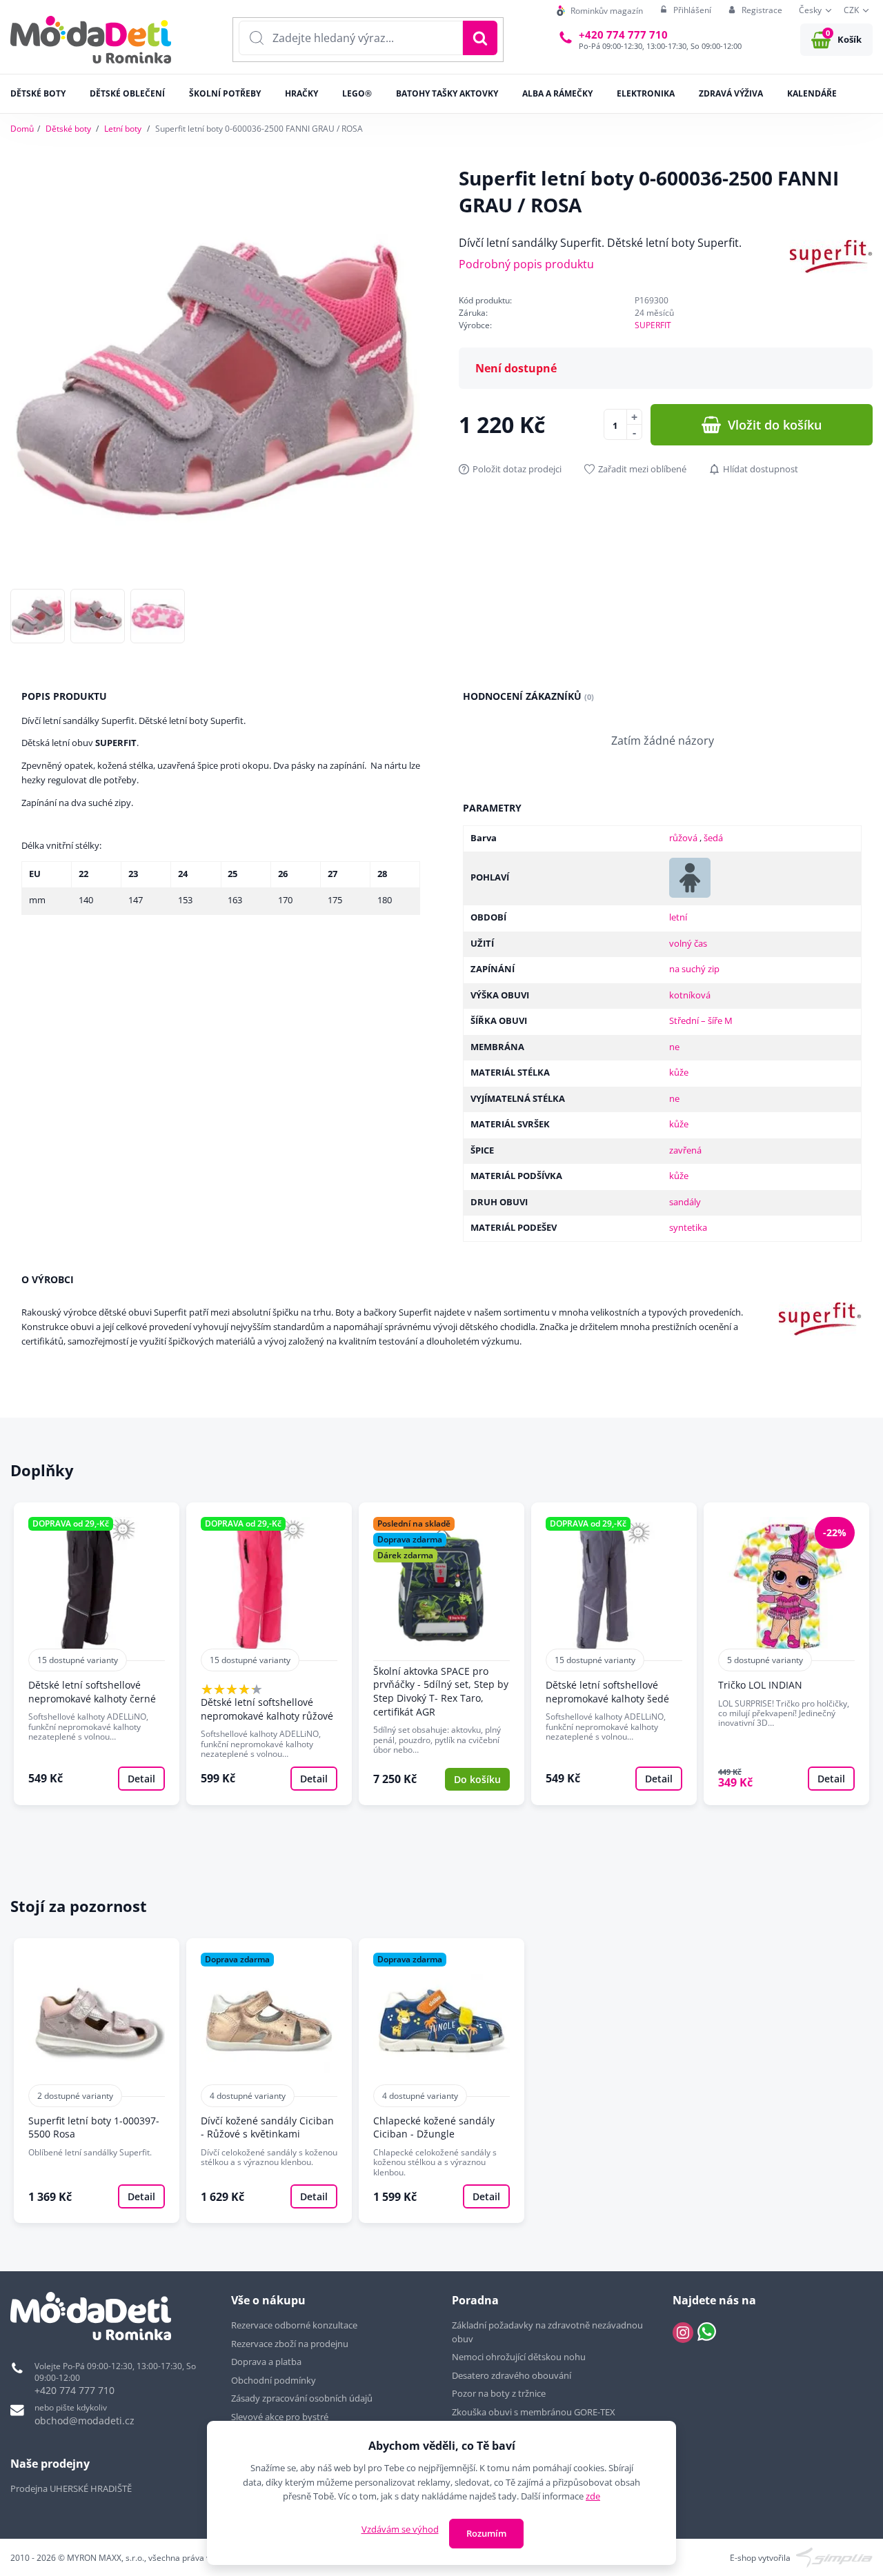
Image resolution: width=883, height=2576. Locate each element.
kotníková (690, 995)
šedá (713, 838)
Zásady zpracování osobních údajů (302, 2398)
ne (674, 1047)
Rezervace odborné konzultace (294, 2325)
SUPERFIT (653, 325)
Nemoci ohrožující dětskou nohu (519, 2357)
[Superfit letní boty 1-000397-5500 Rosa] (97, 2081)
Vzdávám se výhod (400, 2529)
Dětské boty (68, 129)
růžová (684, 838)
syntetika (688, 1227)
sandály (685, 1202)
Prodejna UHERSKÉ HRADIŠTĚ (71, 2488)
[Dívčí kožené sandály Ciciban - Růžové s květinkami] (269, 2081)
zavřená (685, 1150)
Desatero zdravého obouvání (512, 2375)
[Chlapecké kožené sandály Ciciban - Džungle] (441, 2081)
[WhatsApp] (707, 2333)
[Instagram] (683, 2333)
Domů (22, 129)
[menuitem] (600, 11)
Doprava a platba (266, 2362)
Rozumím (486, 2533)
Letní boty (123, 129)
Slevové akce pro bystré (280, 2417)
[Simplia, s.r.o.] (834, 2557)
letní (678, 917)
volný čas (688, 943)
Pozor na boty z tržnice (499, 2393)
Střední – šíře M (701, 1020)
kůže (679, 1072)
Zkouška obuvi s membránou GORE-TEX (534, 2412)
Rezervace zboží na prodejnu (290, 2344)
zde (593, 2496)
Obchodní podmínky (274, 2380)
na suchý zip (694, 969)
